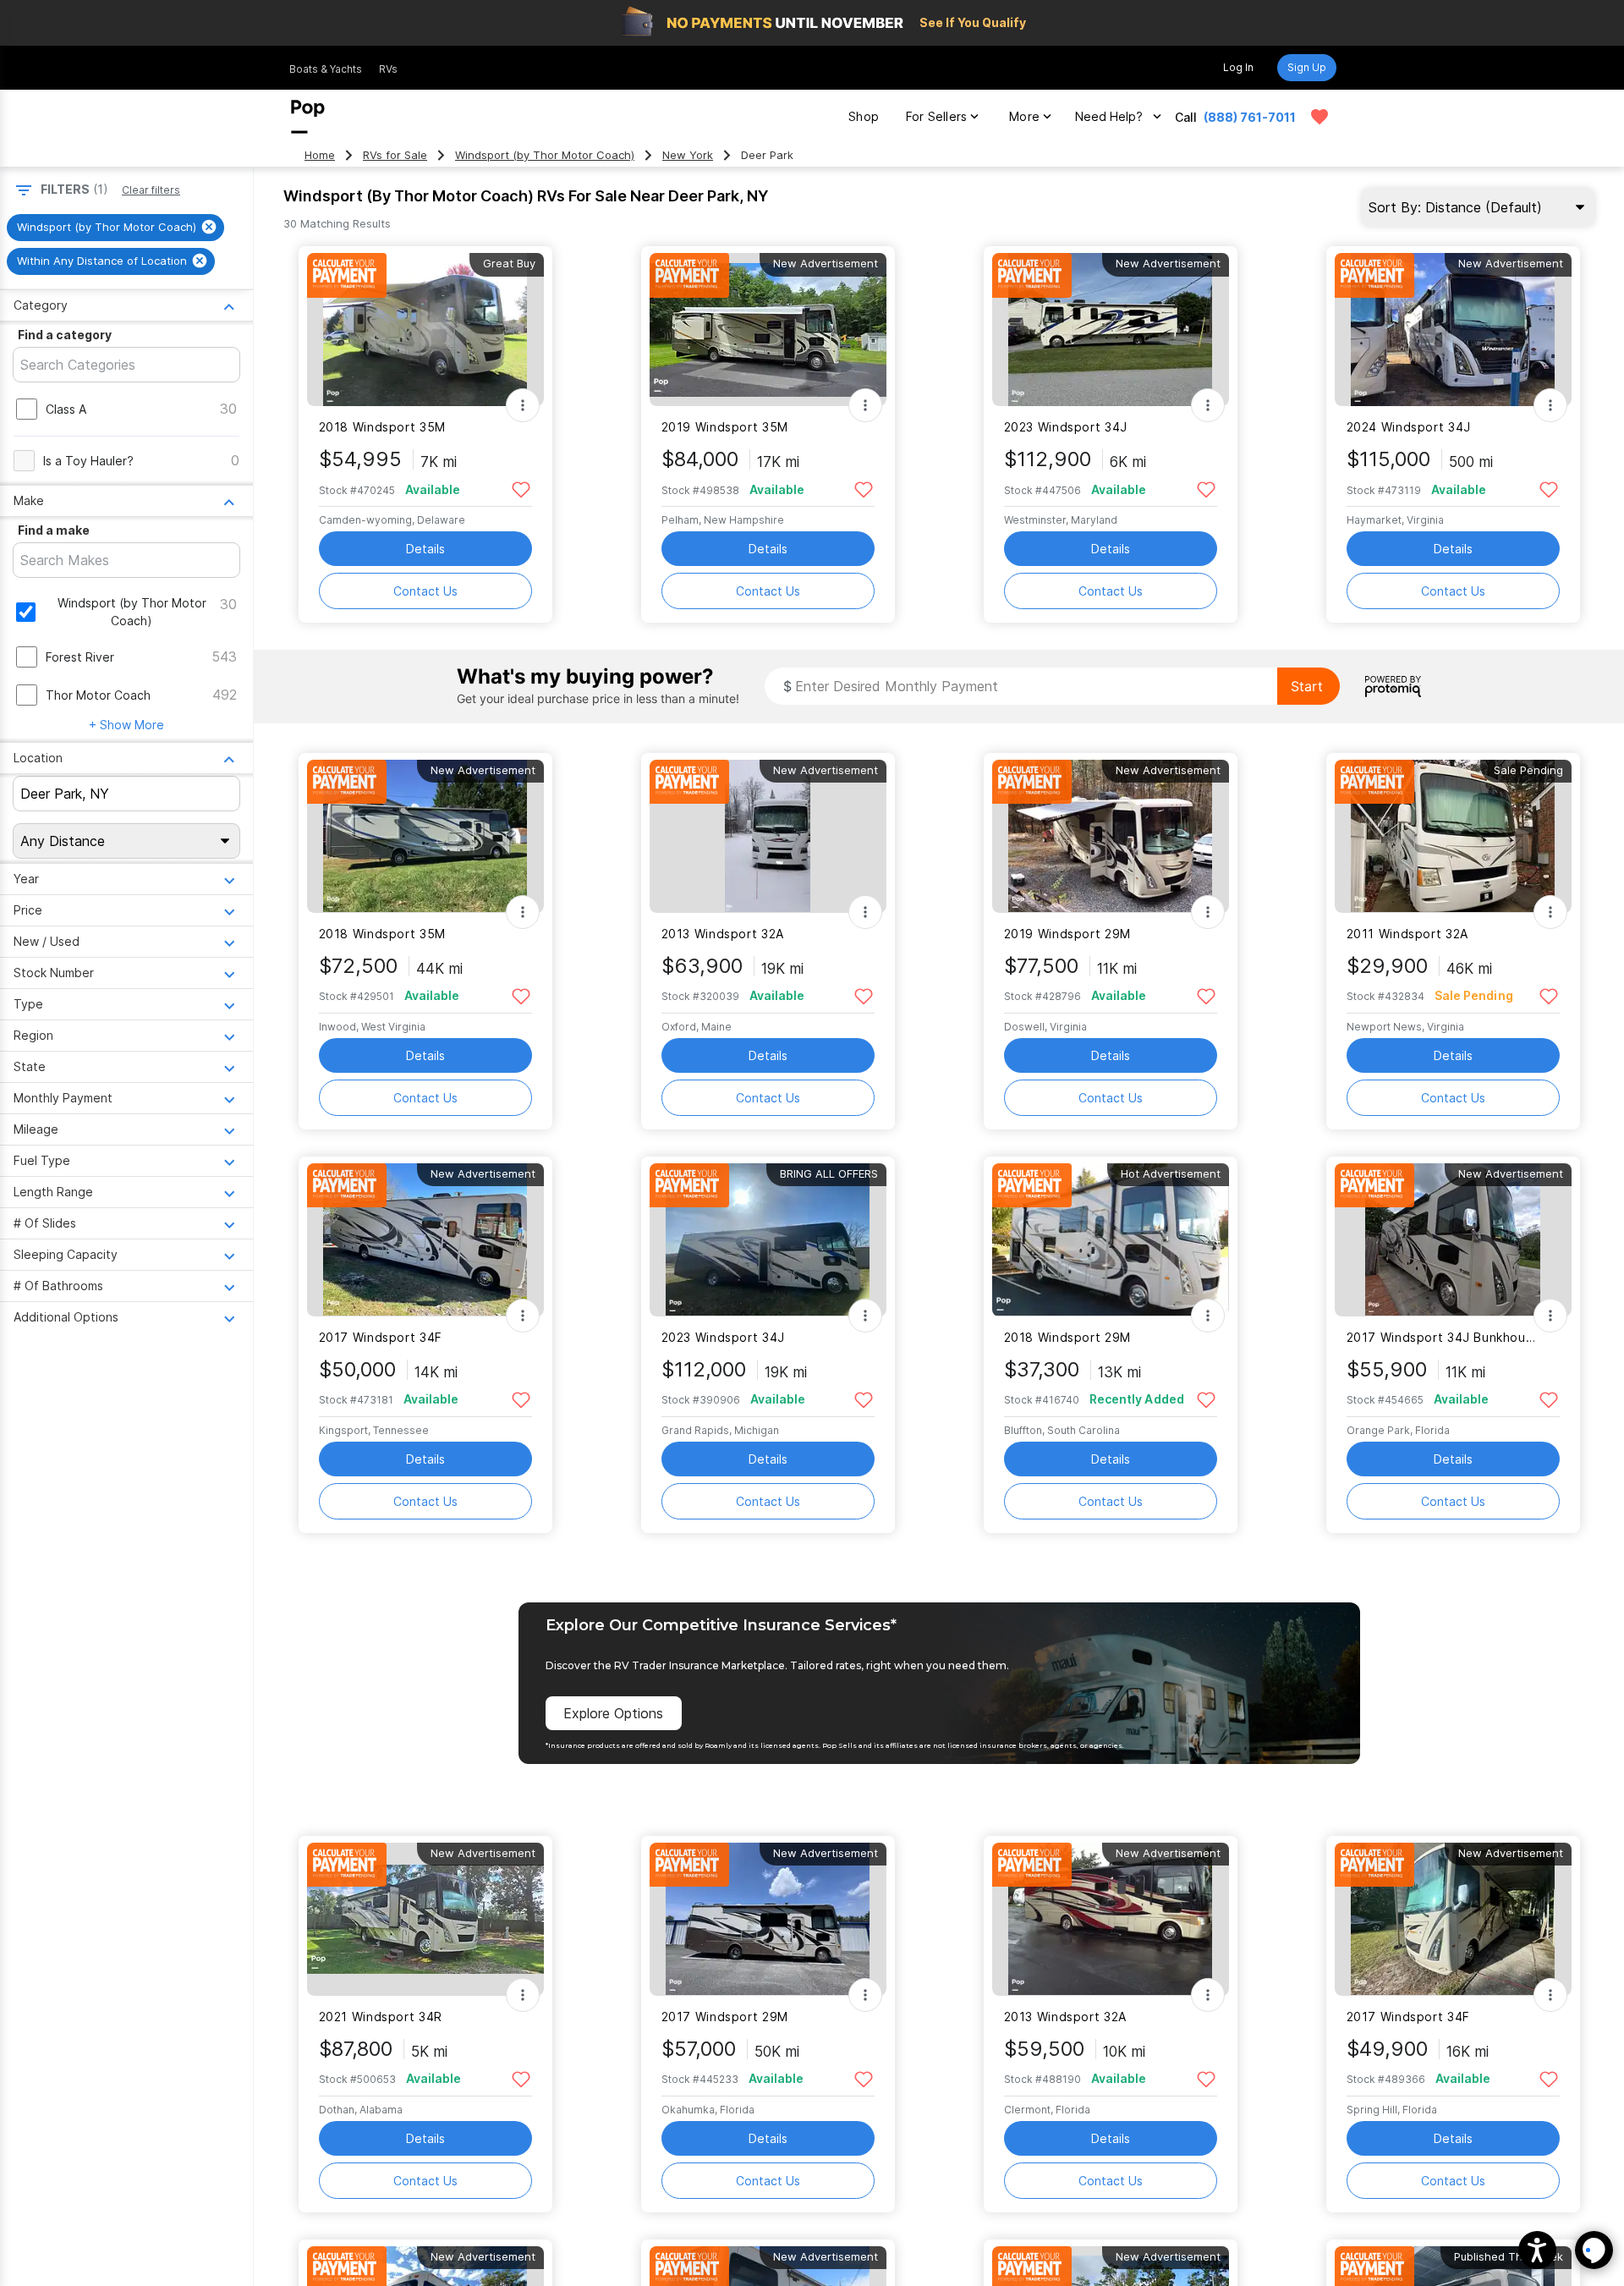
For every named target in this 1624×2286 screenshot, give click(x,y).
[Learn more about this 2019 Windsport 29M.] (1111, 836)
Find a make (54, 530)
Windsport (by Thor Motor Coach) (545, 155)
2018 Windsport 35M (382, 427)
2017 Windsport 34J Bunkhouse (1443, 1337)
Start (1307, 686)
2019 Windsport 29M (1067, 934)
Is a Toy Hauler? (88, 461)
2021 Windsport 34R (381, 2017)
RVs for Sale (395, 155)
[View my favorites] (1319, 117)
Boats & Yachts (326, 69)
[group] (115, 228)
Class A (66, 409)
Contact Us (425, 591)
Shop (864, 116)
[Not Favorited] (521, 489)
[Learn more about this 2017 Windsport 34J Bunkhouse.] (1453, 1240)
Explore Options (613, 1713)
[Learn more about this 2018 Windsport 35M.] (425, 330)
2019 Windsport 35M (725, 427)
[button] (1537, 2250)
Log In (1238, 67)
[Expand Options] (523, 405)
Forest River (80, 657)
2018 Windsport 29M (1067, 1337)
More (1024, 116)
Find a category (65, 335)
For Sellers (936, 116)
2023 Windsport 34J (1066, 427)
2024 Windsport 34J (1409, 427)
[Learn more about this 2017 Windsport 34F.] (425, 1240)
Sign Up (1307, 67)
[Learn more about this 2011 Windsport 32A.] (1453, 836)
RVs (388, 69)
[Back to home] (308, 117)
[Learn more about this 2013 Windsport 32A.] (768, 836)
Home (320, 155)
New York (688, 155)
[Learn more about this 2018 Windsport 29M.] (1111, 1240)
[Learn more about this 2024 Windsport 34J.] (1453, 330)
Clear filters (151, 190)
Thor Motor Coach (98, 695)
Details (425, 549)
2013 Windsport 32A (723, 934)
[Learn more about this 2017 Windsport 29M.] (768, 1919)
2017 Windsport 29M (725, 2017)
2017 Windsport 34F (381, 1337)
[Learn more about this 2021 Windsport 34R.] (425, 1919)
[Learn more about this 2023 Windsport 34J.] (1111, 330)
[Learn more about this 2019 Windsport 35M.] (768, 330)
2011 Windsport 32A (1407, 934)
